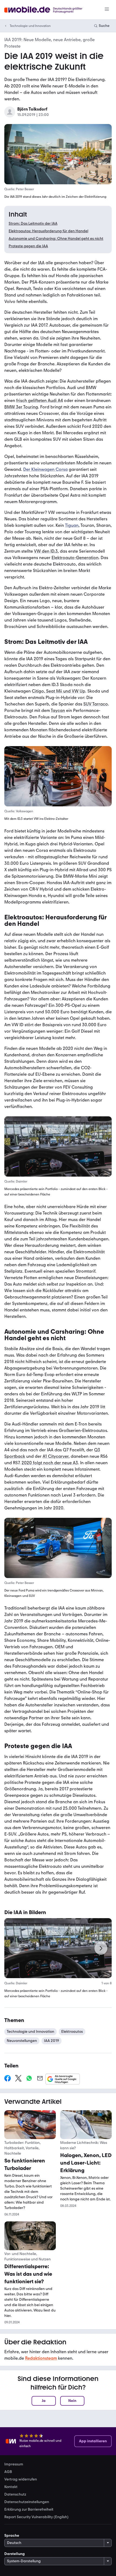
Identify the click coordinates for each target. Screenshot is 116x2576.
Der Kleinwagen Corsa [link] (45, 470)
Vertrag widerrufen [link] (21, 2479)
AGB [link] (8, 2472)
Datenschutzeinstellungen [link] (27, 2502)
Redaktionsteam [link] (41, 2358)
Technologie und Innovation (30, 26)
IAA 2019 (52, 2041)
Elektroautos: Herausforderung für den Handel (48, 231)
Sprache (12, 2536)
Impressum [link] (14, 2464)
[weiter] (101, 1948)
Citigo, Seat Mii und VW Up (59, 691)
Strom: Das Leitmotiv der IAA (33, 223)
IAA (41, 263)
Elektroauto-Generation (75, 558)
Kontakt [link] (11, 2487)
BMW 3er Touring (21, 407)
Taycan (58, 710)
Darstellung (15, 2554)
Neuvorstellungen (22, 2041)
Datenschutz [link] (15, 2494)
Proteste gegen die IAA (28, 246)
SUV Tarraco (96, 704)
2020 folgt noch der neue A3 (50, 1463)
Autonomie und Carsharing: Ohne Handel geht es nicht (56, 239)
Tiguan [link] (72, 525)
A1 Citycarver (56, 1456)
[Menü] (107, 10)
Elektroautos (72, 2032)
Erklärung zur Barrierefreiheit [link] (29, 2510)
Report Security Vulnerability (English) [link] (36, 2517)
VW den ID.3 (46, 551)
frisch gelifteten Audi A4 (40, 400)
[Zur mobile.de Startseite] (48, 10)
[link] (8, 2079)
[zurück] (15, 1948)
